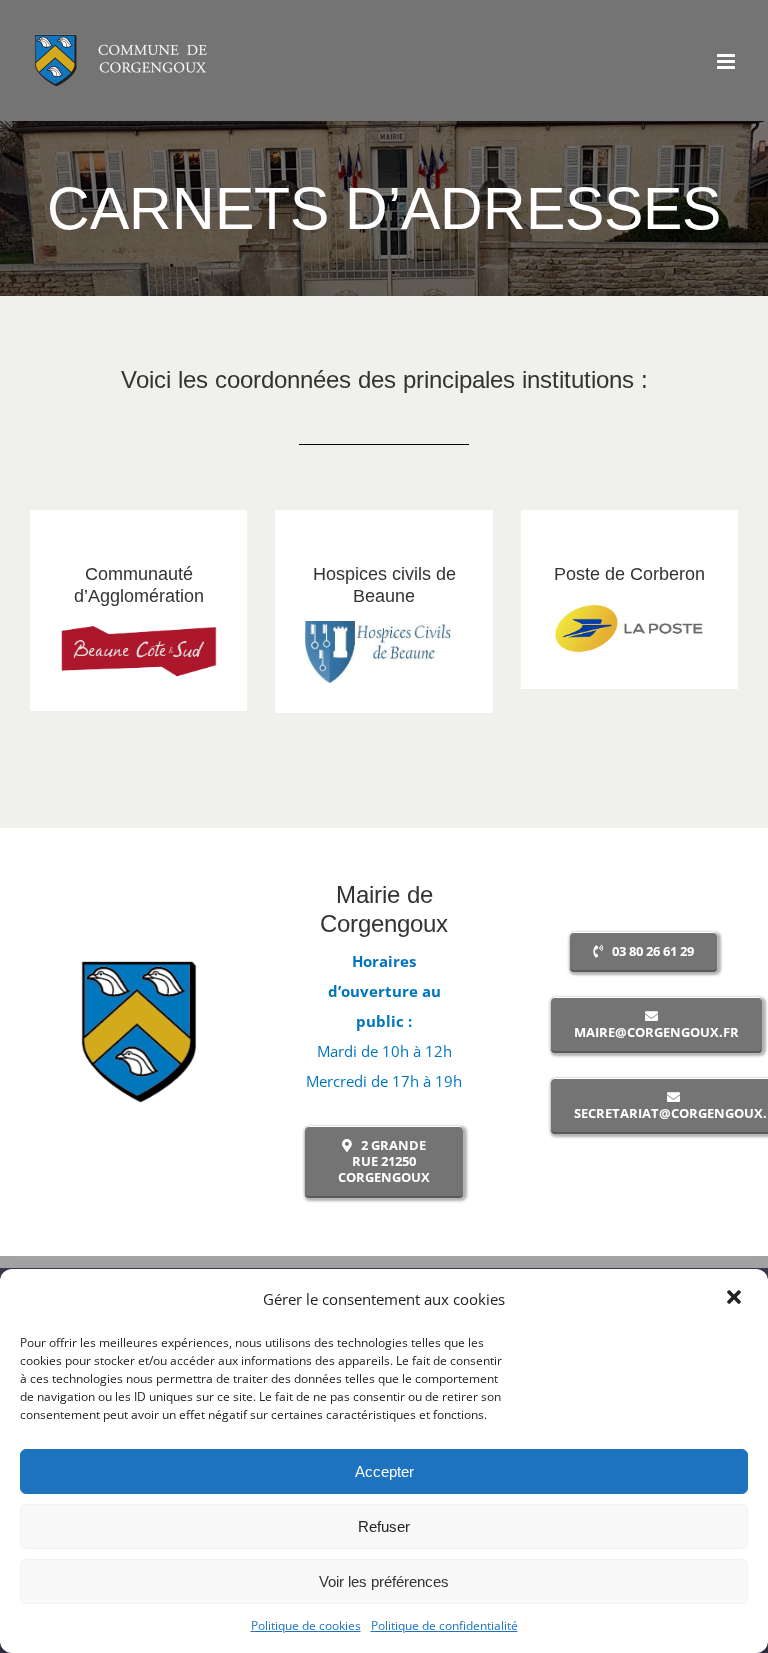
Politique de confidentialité (444, 1625)
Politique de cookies (306, 1625)
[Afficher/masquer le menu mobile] (727, 61)
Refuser (384, 1526)
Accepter (384, 1471)
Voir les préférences (384, 1581)
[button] (736, 1299)
